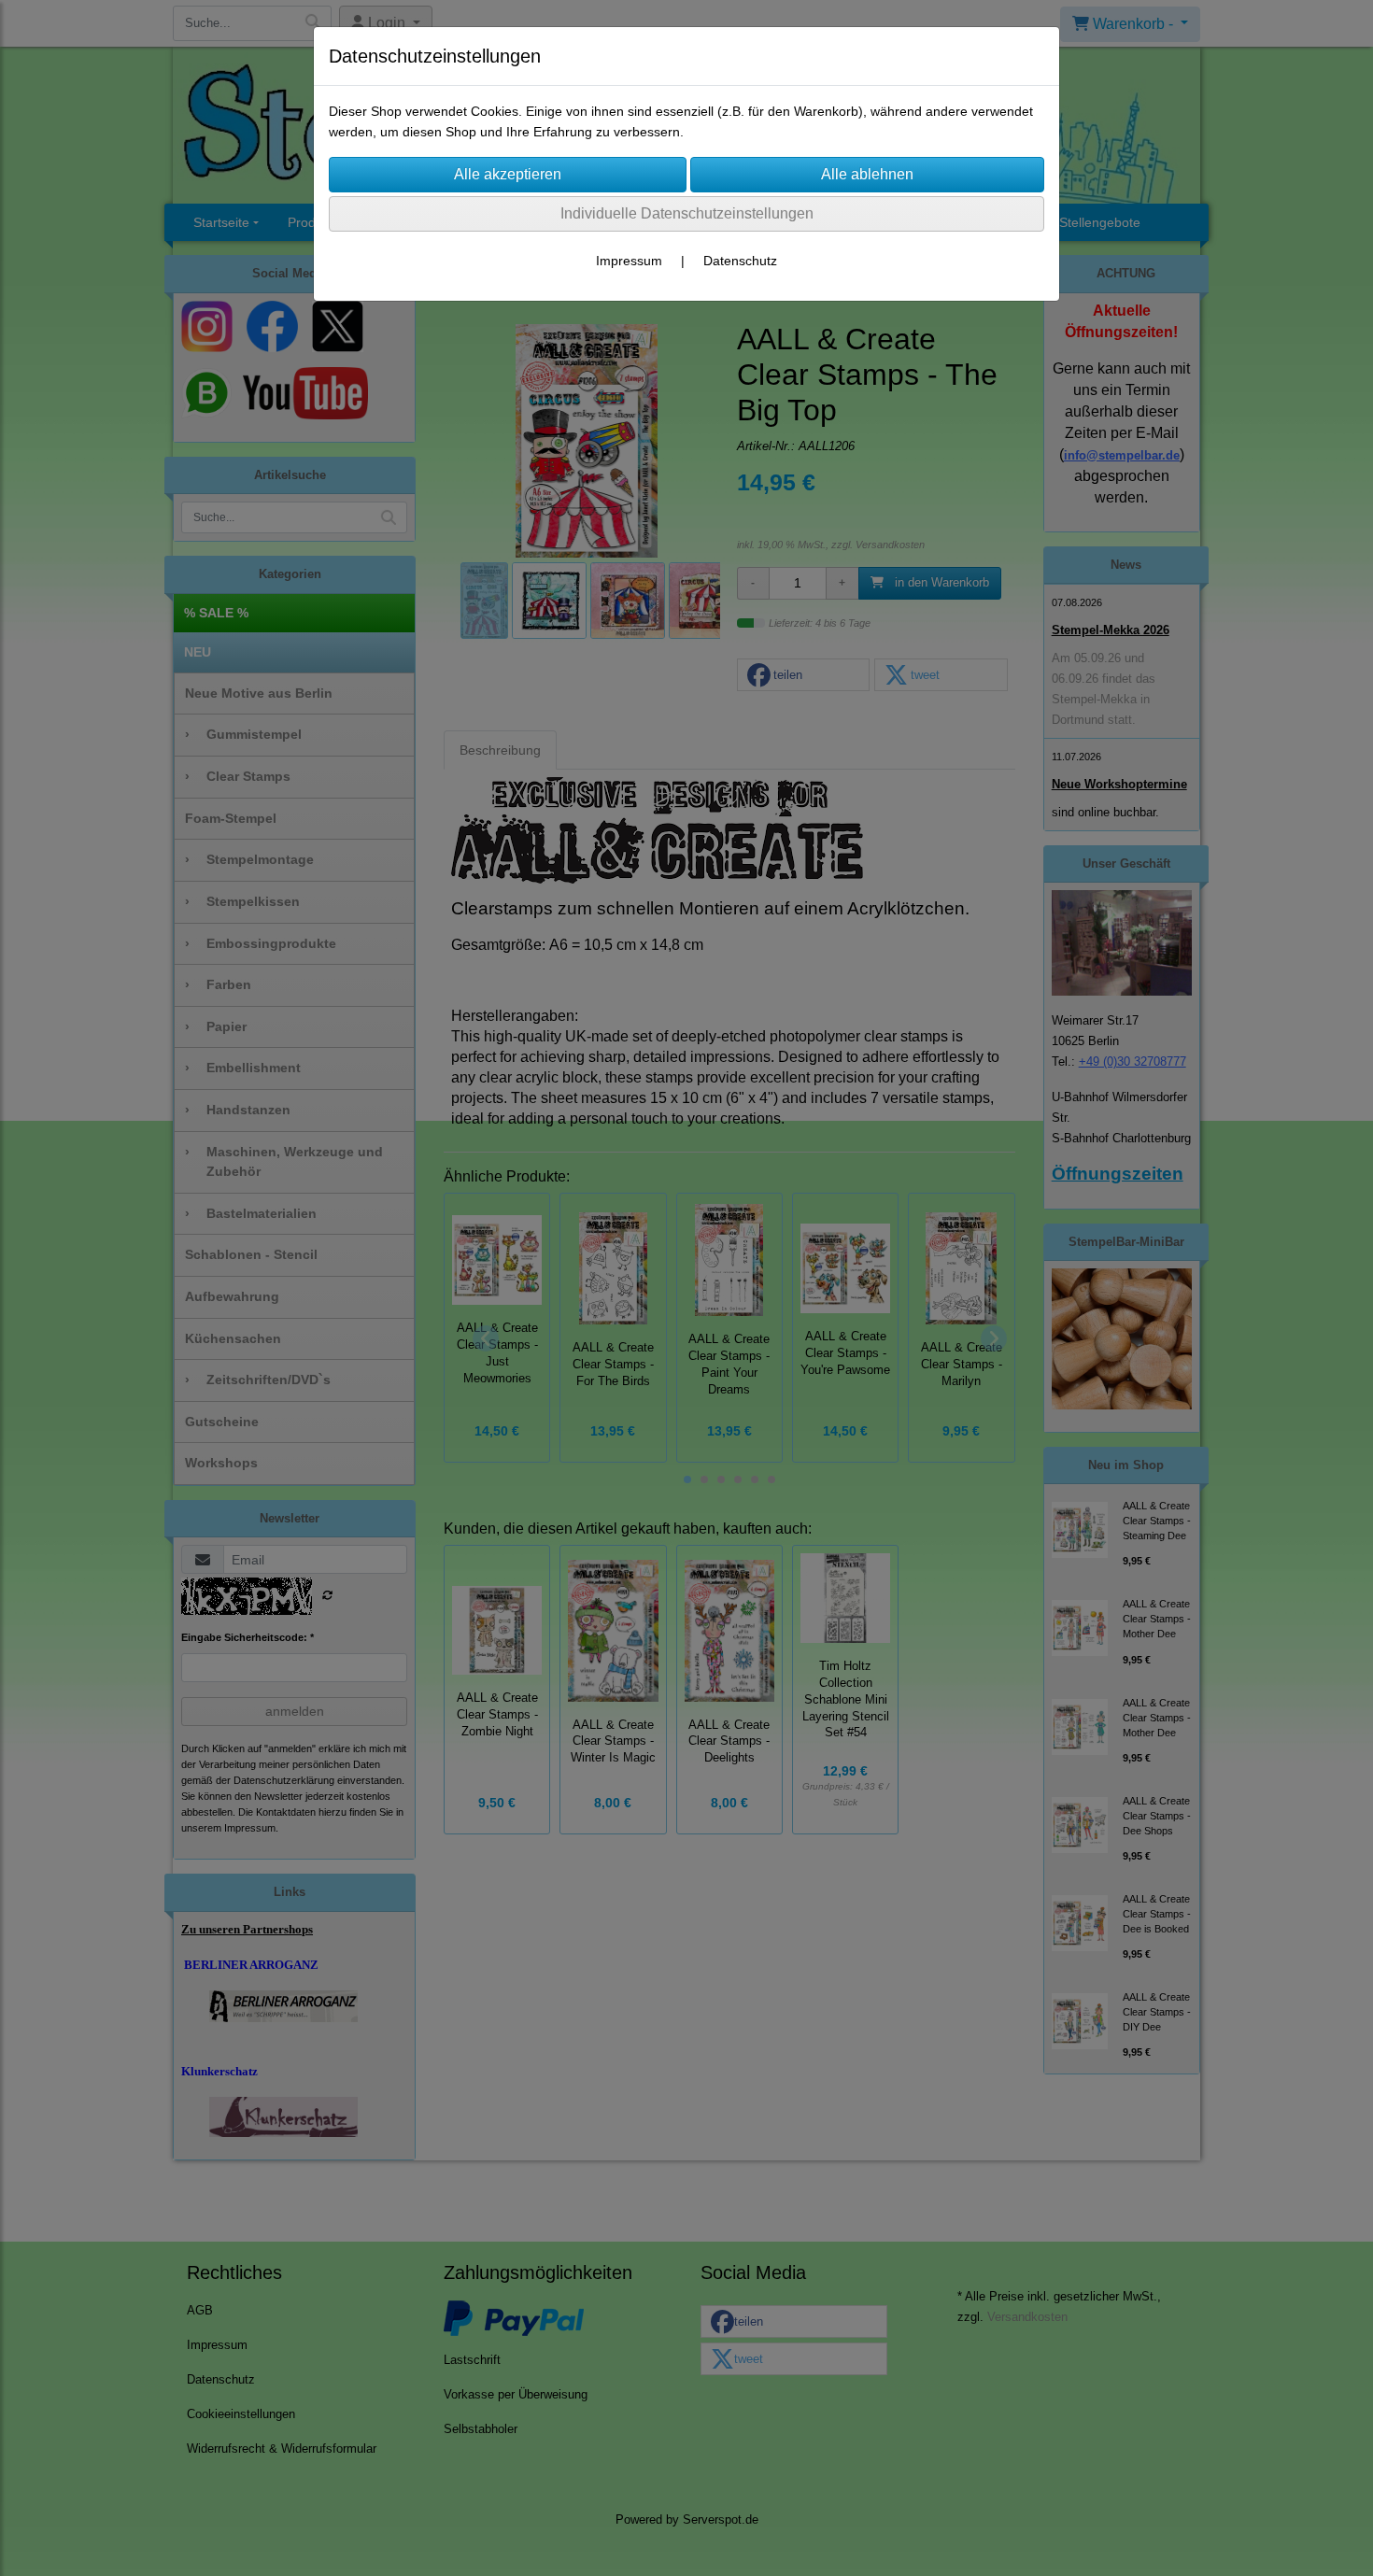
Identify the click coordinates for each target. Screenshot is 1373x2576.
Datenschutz (740, 261)
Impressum (629, 261)
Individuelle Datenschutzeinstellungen (687, 213)
